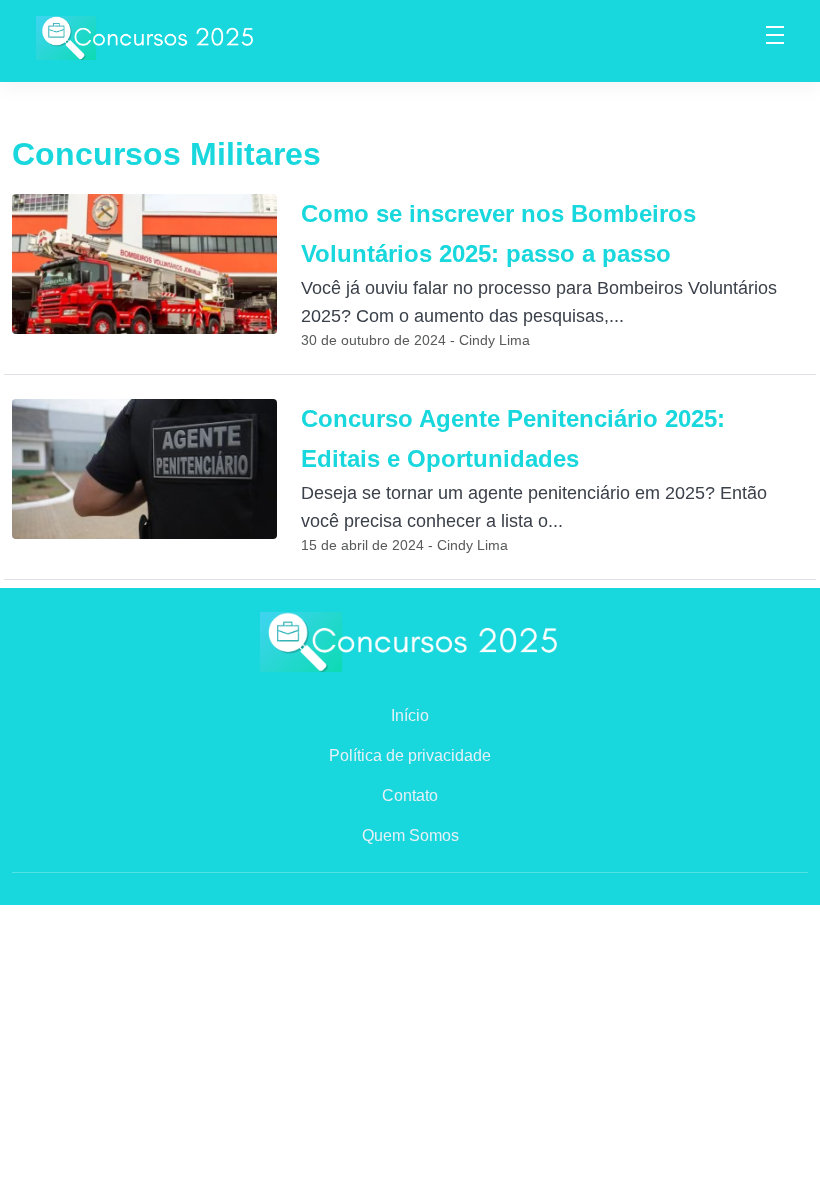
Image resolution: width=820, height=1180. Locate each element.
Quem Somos (410, 835)
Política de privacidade (410, 755)
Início (410, 715)
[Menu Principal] (775, 38)
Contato (410, 795)
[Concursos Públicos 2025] (146, 36)
